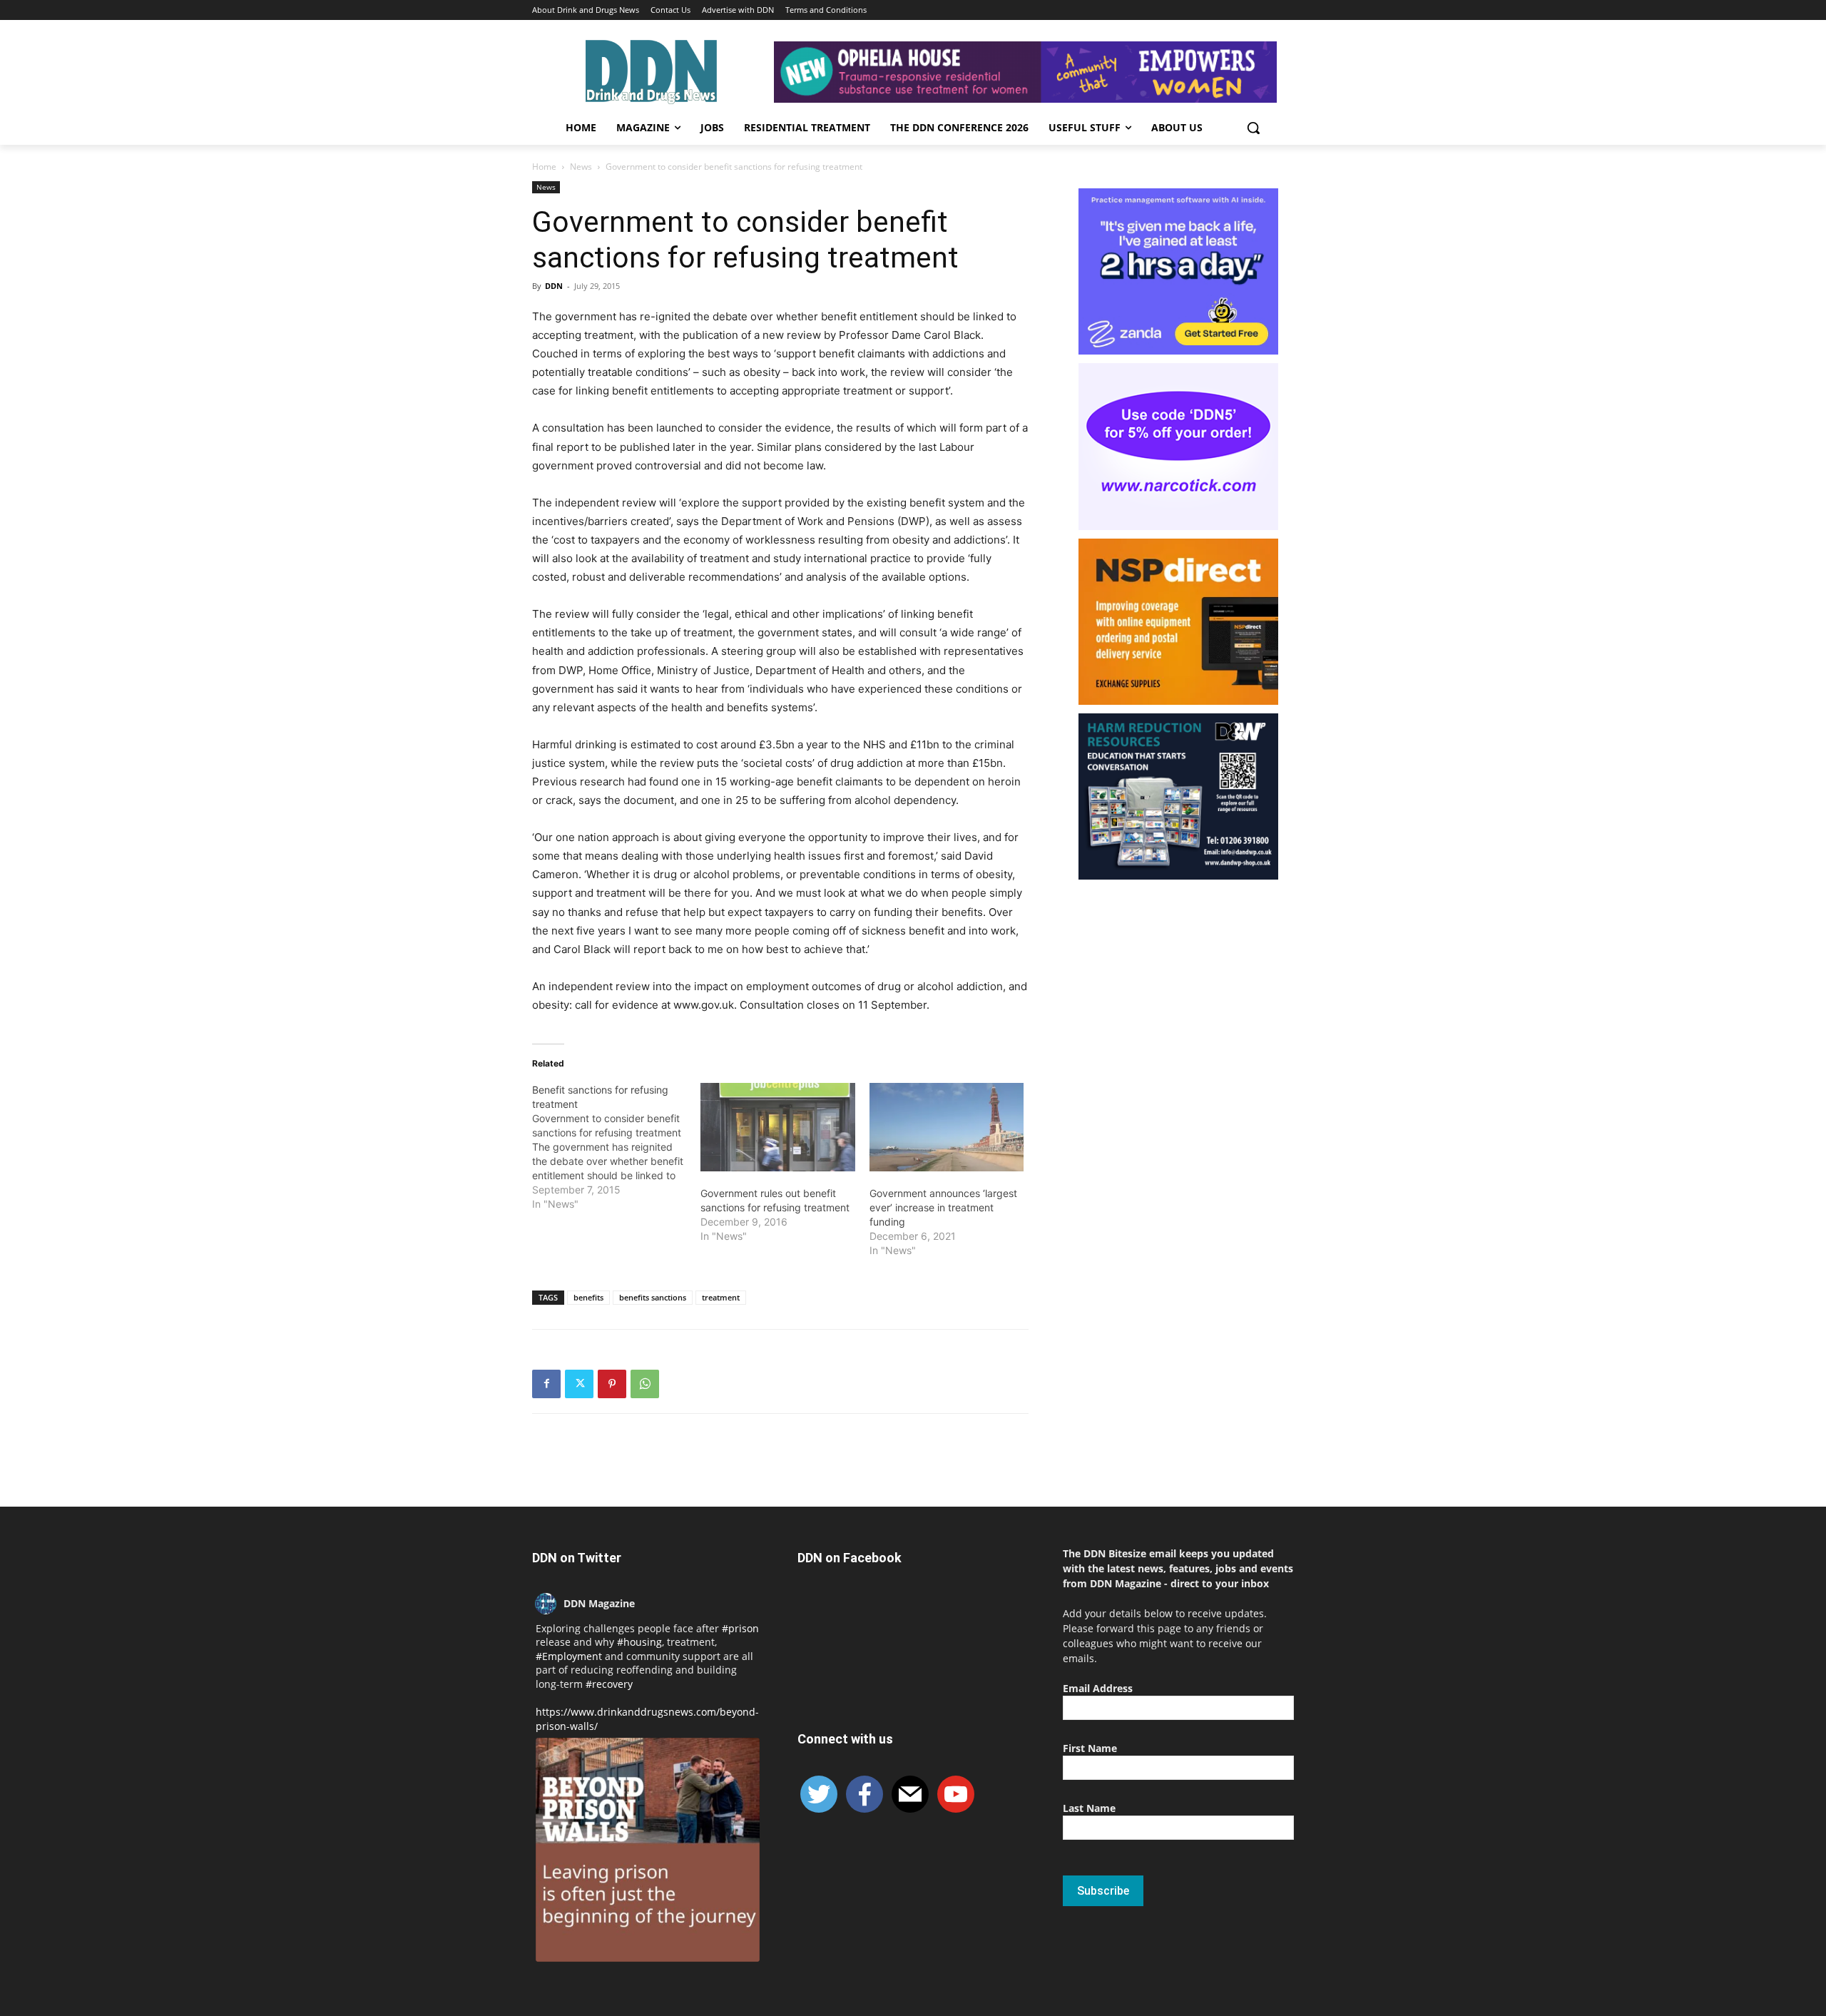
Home (544, 167)
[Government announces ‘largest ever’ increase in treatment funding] (947, 1127)
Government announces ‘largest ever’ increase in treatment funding (943, 1207)
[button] (1253, 128)
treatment (721, 1297)
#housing (639, 1642)
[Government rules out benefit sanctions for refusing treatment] (777, 1127)
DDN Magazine (599, 1603)
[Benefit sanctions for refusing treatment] (616, 1147)
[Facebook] (546, 1384)
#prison (740, 1628)
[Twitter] (579, 1384)
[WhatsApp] (645, 1384)
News (581, 167)
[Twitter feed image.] (648, 1850)
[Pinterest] (612, 1384)
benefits (588, 1297)
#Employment (569, 1656)
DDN (554, 286)
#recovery (609, 1684)
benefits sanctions (653, 1297)
